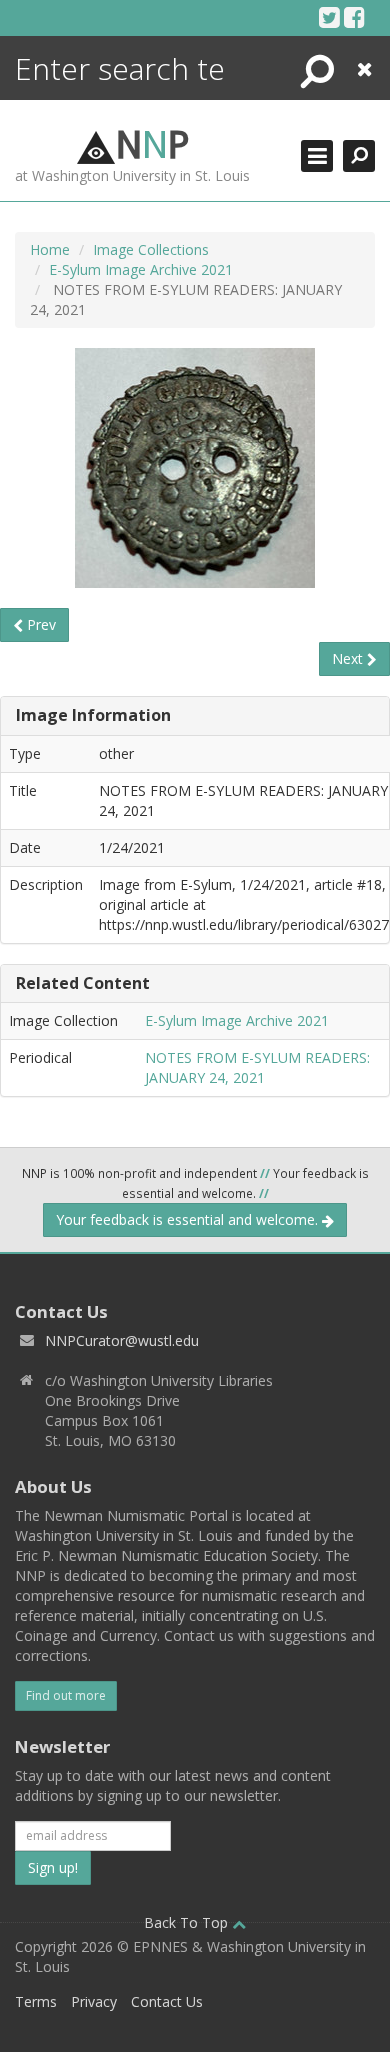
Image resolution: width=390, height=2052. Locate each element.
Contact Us (167, 2001)
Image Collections (151, 249)
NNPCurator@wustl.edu (122, 1340)
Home (50, 249)
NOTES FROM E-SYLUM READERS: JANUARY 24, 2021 (257, 1067)
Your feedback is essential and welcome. (189, 1219)
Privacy (94, 2001)
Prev (39, 624)
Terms (36, 2001)
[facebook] (354, 17)
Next (349, 658)
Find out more (66, 1695)
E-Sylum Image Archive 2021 (141, 269)
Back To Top (188, 1922)
